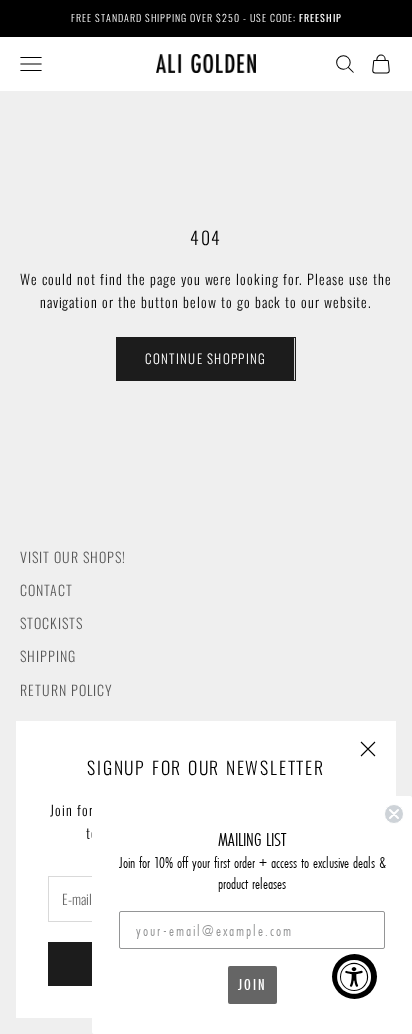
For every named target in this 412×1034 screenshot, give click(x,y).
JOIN (252, 984)
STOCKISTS (51, 622)
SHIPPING (48, 655)
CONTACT (46, 589)
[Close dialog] (394, 814)
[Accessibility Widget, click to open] (354, 976)
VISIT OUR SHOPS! (73, 556)
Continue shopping (205, 358)
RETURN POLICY (66, 689)
